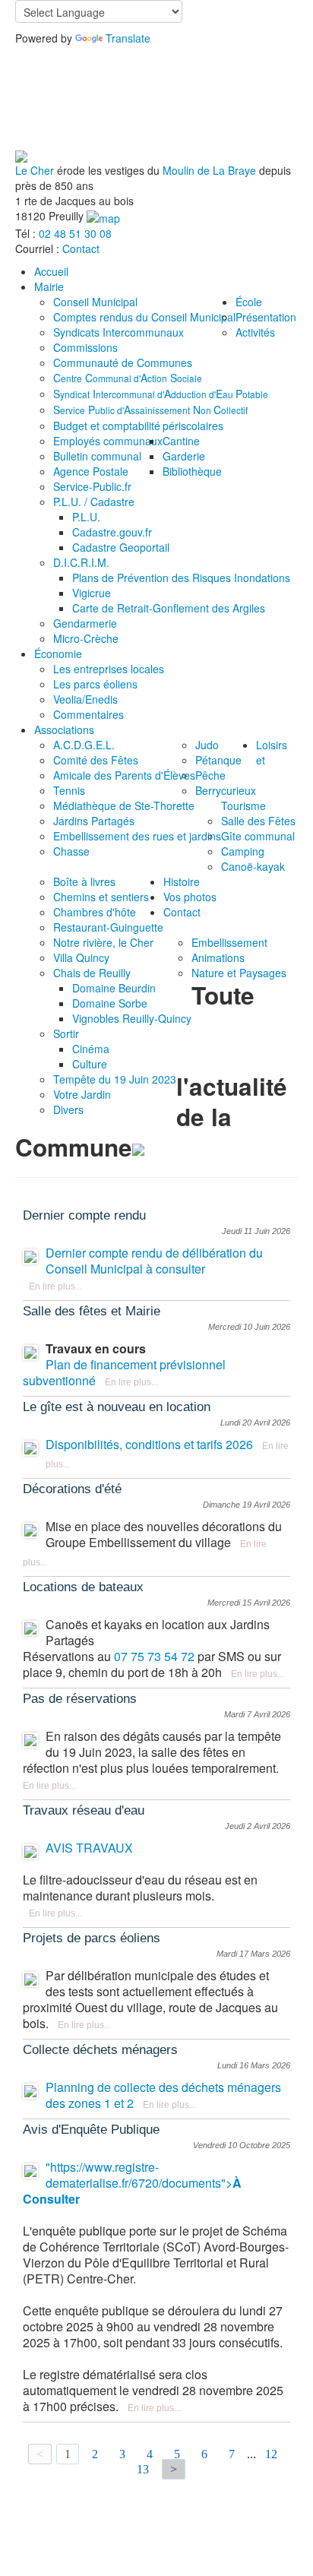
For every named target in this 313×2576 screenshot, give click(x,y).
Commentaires (89, 714)
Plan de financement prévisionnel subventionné (124, 1372)
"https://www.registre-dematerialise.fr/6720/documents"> (132, 2183)
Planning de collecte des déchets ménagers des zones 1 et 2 (163, 2095)
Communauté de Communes (123, 362)
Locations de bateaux (83, 1587)
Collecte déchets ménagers (100, 2050)
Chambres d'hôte (95, 912)
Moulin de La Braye (209, 170)
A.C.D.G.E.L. (84, 745)
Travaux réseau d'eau (84, 1810)
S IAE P (161, 394)
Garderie (184, 456)
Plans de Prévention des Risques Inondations (181, 578)
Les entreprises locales (109, 669)
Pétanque (218, 760)
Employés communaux (108, 441)
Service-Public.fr (92, 486)
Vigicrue (92, 593)
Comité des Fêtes (96, 760)
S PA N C (150, 410)
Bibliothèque (192, 471)
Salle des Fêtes (258, 821)
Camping (243, 851)
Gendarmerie (85, 623)
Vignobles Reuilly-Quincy (132, 1018)
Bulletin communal (97, 456)
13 (143, 2469)
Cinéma (91, 1049)
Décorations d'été (72, 1489)
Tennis (69, 790)
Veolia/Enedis (85, 699)
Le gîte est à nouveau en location (117, 1407)
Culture (90, 1064)
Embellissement (229, 942)
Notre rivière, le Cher (103, 942)
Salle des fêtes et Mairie (92, 1311)
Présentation (266, 317)
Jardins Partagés (94, 821)
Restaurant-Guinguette (108, 927)
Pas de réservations (80, 1699)
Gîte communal (258, 836)
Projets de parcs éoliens (92, 1938)
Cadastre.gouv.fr (112, 532)
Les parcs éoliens (95, 684)
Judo (207, 745)
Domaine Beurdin (114, 988)
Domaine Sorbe (110, 1003)
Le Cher (35, 170)
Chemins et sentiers (101, 897)
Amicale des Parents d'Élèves (124, 775)
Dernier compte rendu (84, 1215)
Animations (218, 957)
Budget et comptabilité (107, 426)
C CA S (128, 378)
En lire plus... (55, 1286)
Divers (68, 1109)
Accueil (51, 271)
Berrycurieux (226, 790)
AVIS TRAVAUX (89, 1848)
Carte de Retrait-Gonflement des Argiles (169, 608)
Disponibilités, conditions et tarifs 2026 (149, 1444)
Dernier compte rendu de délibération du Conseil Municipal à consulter (154, 1261)
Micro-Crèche (86, 638)
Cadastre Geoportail (121, 547)
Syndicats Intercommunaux (119, 332)
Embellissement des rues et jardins (137, 836)
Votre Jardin (82, 1094)
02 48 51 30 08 (75, 233)
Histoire (182, 881)
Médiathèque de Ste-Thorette (124, 805)
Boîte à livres (84, 881)
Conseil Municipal (95, 302)
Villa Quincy (81, 957)
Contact (81, 248)
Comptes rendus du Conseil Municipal (144, 317)
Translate (128, 38)
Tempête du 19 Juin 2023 (115, 1079)
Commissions (85, 347)
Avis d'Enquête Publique (91, 2130)
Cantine (181, 441)
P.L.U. (86, 517)
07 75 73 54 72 (154, 1656)
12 (271, 2454)
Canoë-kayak (253, 866)
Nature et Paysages (239, 973)
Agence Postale (91, 471)
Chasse (71, 851)
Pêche (210, 775)
